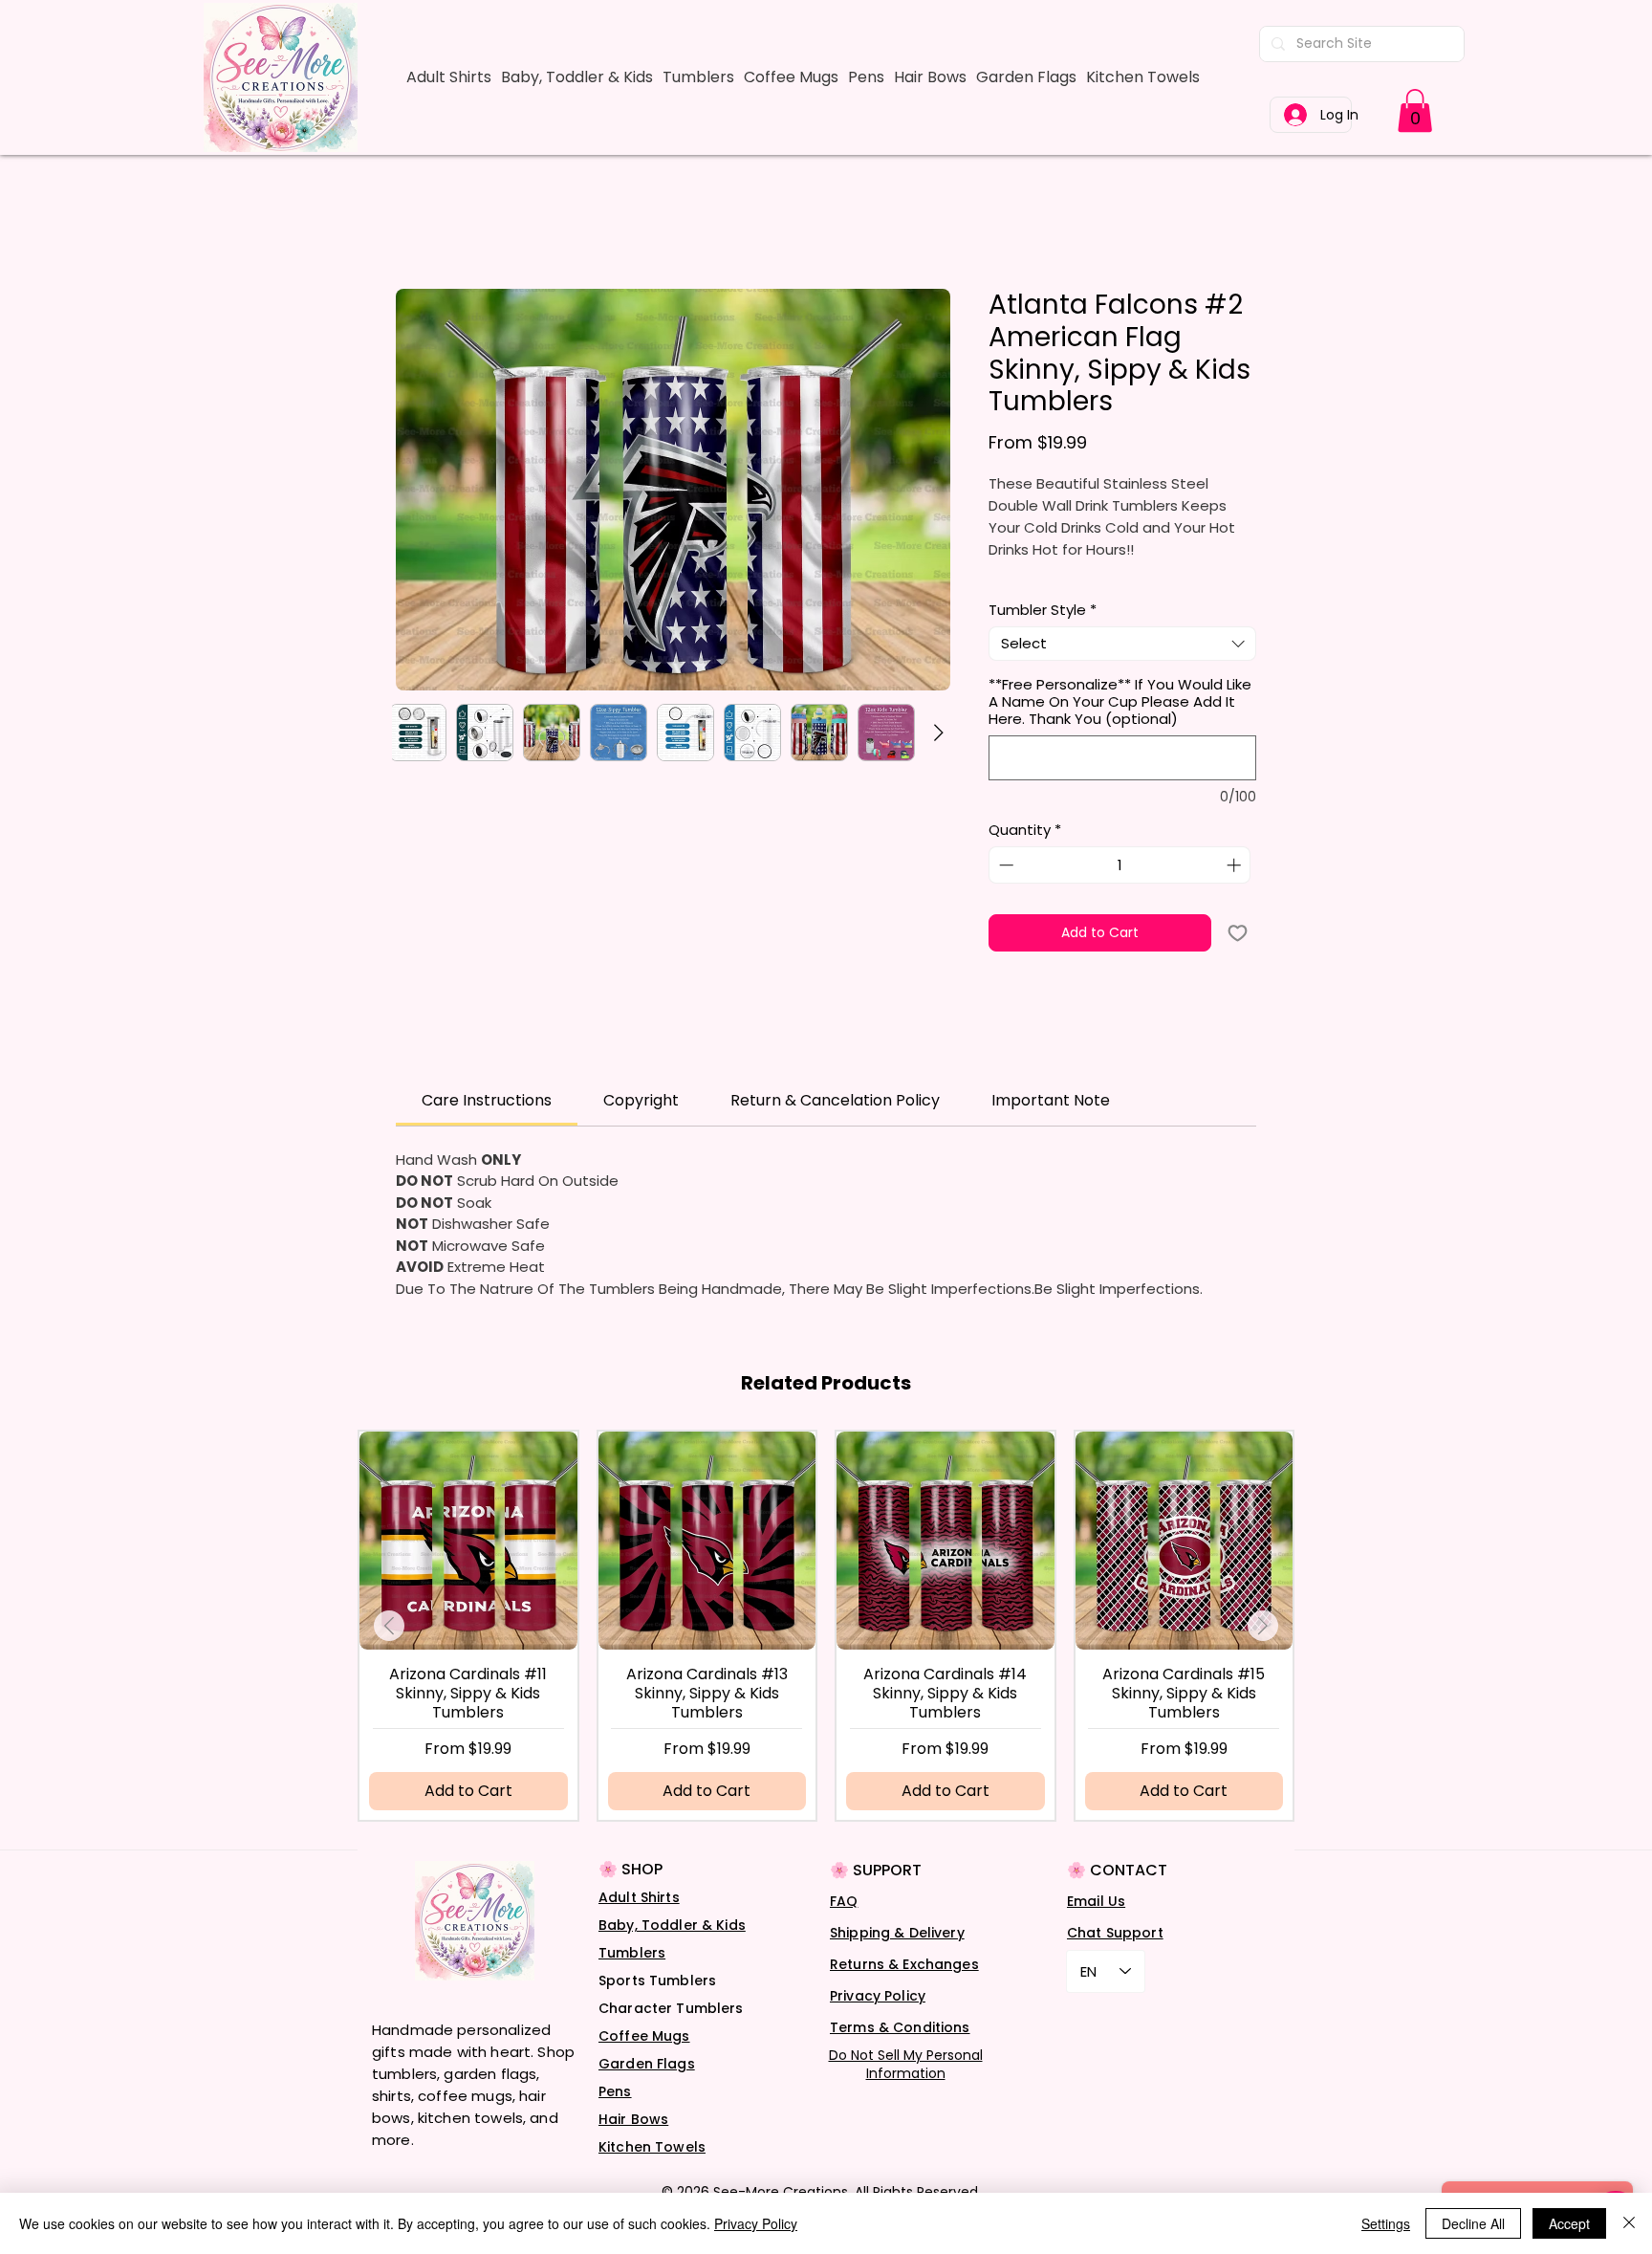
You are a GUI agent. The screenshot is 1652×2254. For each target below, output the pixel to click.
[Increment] (1236, 891)
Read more (1025, 597)
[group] (826, 1651)
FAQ (844, 1926)
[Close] (1629, 2223)
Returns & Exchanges (904, 1989)
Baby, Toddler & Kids (672, 1950)
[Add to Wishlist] (1238, 958)
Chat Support (1115, 1958)
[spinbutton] (1120, 891)
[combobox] (1122, 668)
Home (418, 223)
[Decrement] (1004, 891)
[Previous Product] (389, 1651)
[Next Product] (1263, 1651)
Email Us (1096, 1926)
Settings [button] (1386, 2223)
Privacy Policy (878, 2021)
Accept (1569, 2223)
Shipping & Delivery (897, 1958)
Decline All (1473, 2223)
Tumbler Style (1043, 635)
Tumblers (632, 1978)
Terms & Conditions (900, 2052)
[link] (1415, 110)
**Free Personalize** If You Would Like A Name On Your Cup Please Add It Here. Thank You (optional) (1120, 727)
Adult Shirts (639, 1922)
